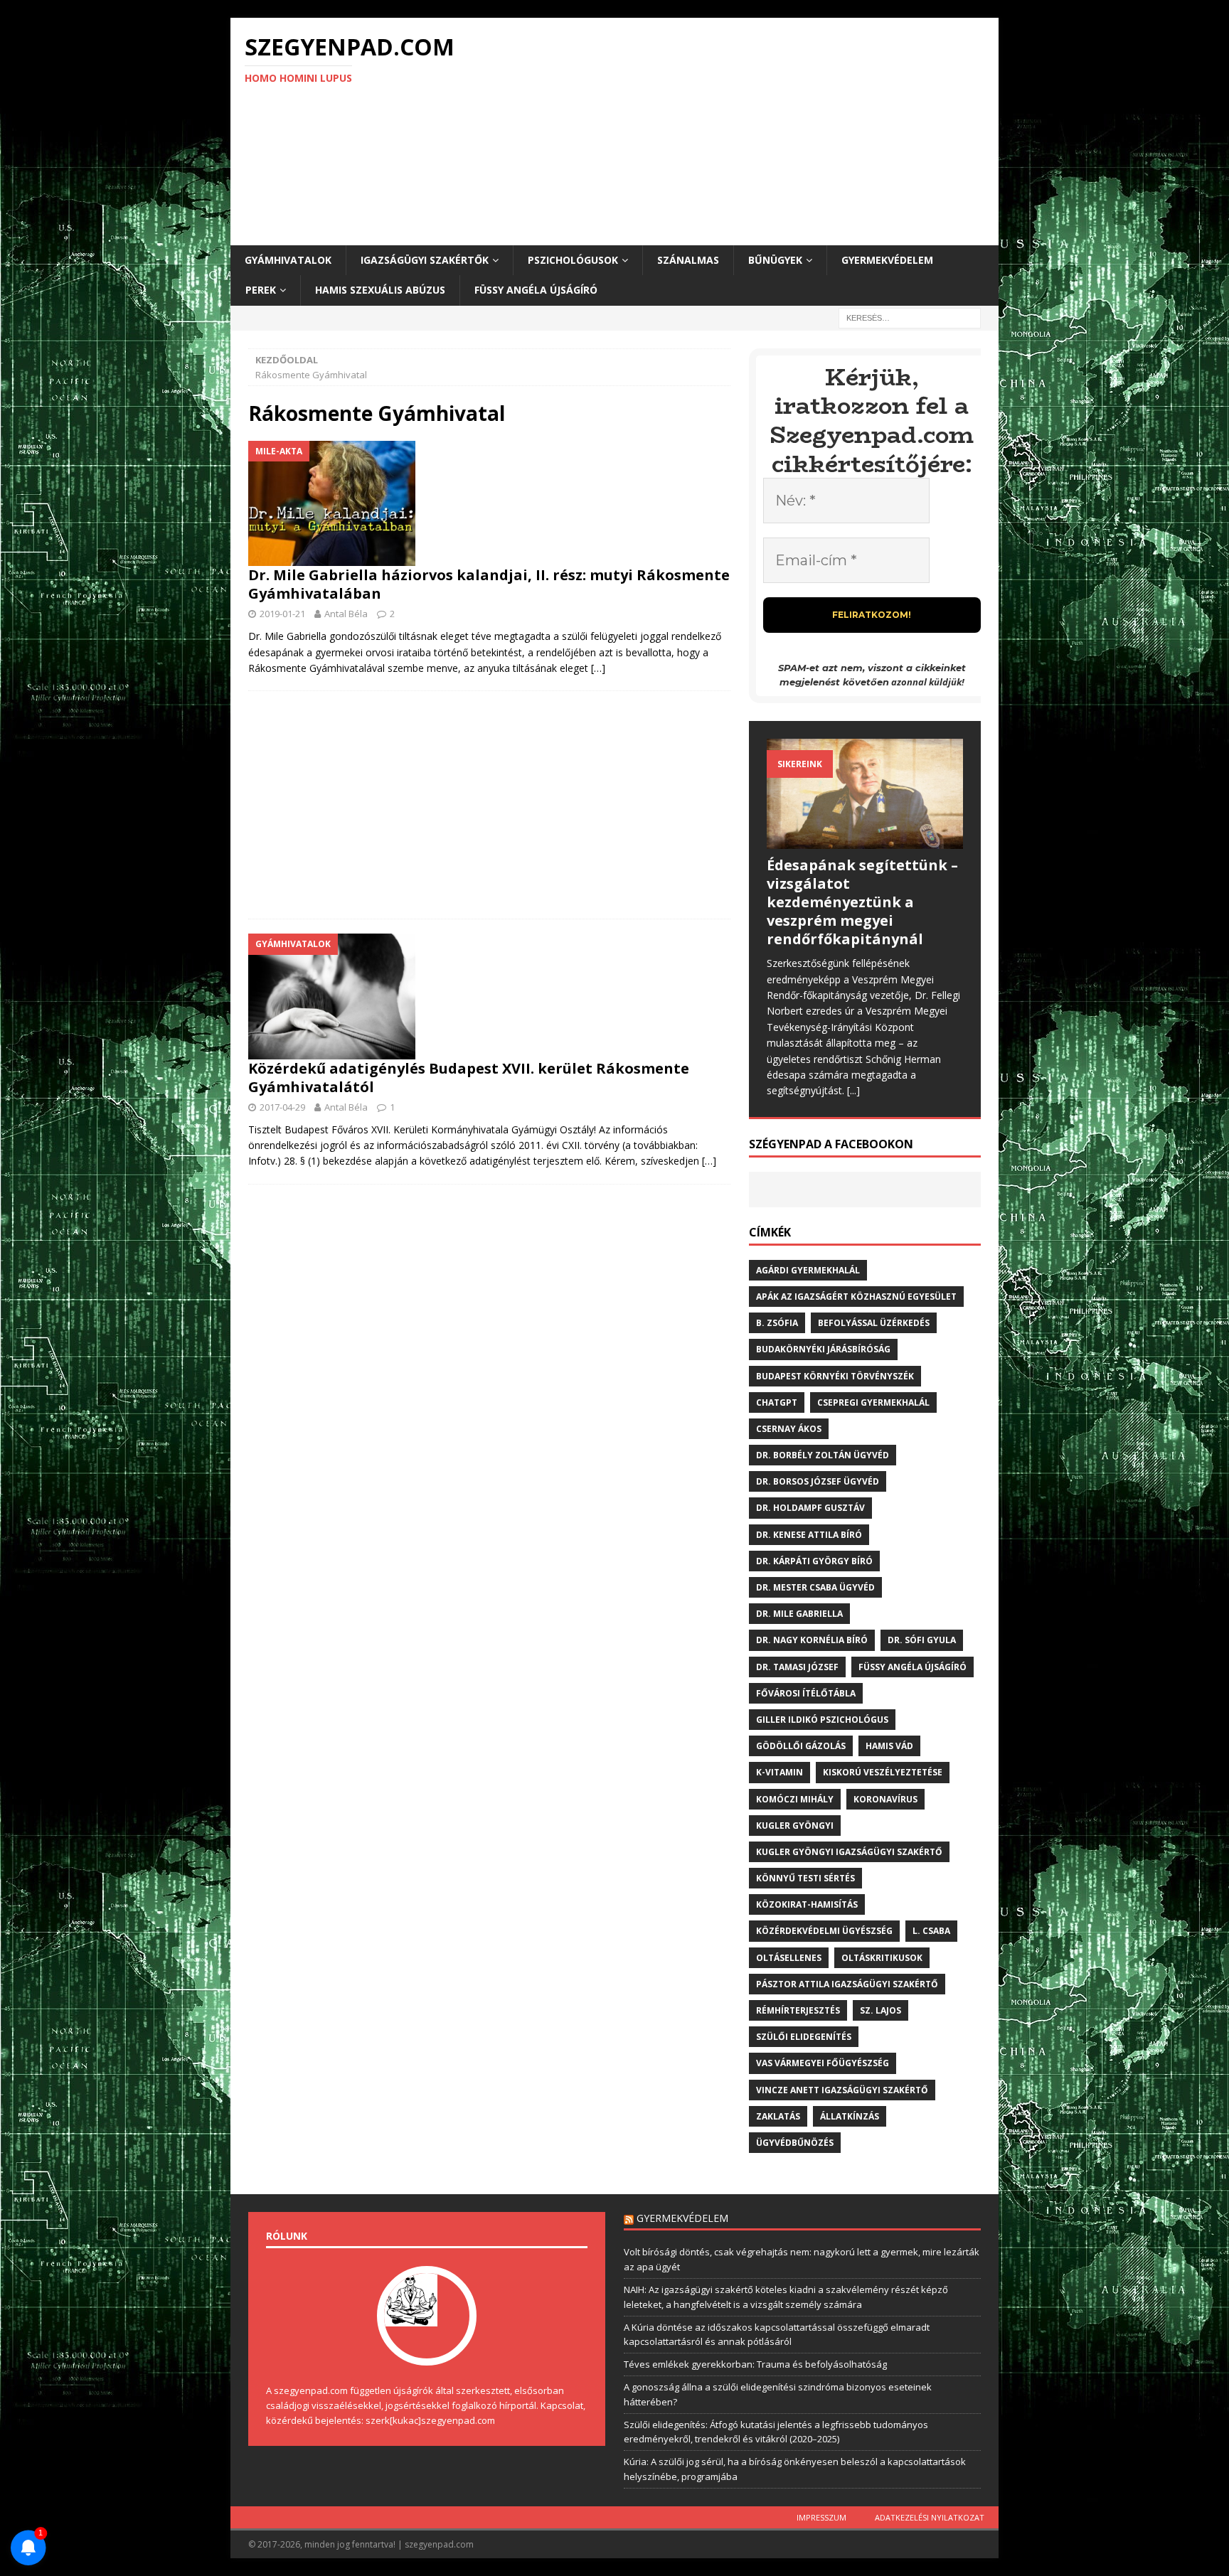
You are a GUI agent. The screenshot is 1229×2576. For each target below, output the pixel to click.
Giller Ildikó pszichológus (822, 1720)
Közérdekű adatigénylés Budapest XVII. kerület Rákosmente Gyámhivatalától (469, 1078)
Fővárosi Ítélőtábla (806, 1693)
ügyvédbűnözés (795, 2143)
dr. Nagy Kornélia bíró (812, 1640)
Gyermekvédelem (887, 260)
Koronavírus (885, 1799)
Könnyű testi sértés (805, 1878)
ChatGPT (777, 1402)
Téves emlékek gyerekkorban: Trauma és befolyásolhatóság (755, 2364)
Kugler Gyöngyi (795, 1826)
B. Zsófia (777, 1323)
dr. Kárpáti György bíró (814, 1561)
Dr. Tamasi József (797, 1667)
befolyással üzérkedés (874, 1323)
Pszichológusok (573, 260)
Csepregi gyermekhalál (873, 1402)
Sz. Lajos (880, 2010)
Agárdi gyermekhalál (808, 1270)
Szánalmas (688, 260)
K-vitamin (780, 1772)
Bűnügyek (775, 260)
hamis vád (889, 1746)
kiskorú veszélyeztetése (883, 1772)
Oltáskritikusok (882, 1958)
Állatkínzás (850, 2116)
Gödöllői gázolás (801, 1746)
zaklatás (778, 2116)
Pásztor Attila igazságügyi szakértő (847, 1984)
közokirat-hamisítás (807, 1904)
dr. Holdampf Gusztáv (810, 1508)
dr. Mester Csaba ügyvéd (815, 1587)
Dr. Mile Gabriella (799, 1614)
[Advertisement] (739, 132)
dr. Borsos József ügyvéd (818, 1481)
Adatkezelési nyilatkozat (930, 2517)
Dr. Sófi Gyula (922, 1640)
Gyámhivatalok (288, 260)
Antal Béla (346, 614)
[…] (598, 668)
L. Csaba (931, 1931)
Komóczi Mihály (795, 1799)
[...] (853, 1090)
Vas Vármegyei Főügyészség (823, 2063)
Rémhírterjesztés (798, 2010)
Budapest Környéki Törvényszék (835, 1376)
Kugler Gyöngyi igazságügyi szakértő (849, 1852)
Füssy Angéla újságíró (536, 290)
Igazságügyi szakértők (425, 260)
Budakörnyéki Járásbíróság (823, 1349)
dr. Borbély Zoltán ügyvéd (823, 1455)
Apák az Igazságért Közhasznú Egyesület (856, 1297)
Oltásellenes (789, 1958)
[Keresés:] (910, 317)
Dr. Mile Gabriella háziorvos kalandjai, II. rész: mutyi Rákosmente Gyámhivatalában (489, 584)
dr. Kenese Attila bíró (809, 1535)
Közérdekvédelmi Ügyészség (824, 1931)
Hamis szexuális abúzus (380, 290)
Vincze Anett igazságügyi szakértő (842, 2090)
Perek (261, 290)
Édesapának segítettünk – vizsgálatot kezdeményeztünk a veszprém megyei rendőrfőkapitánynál (862, 902)
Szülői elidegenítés (804, 2037)
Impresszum (821, 2517)
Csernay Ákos (789, 1429)
